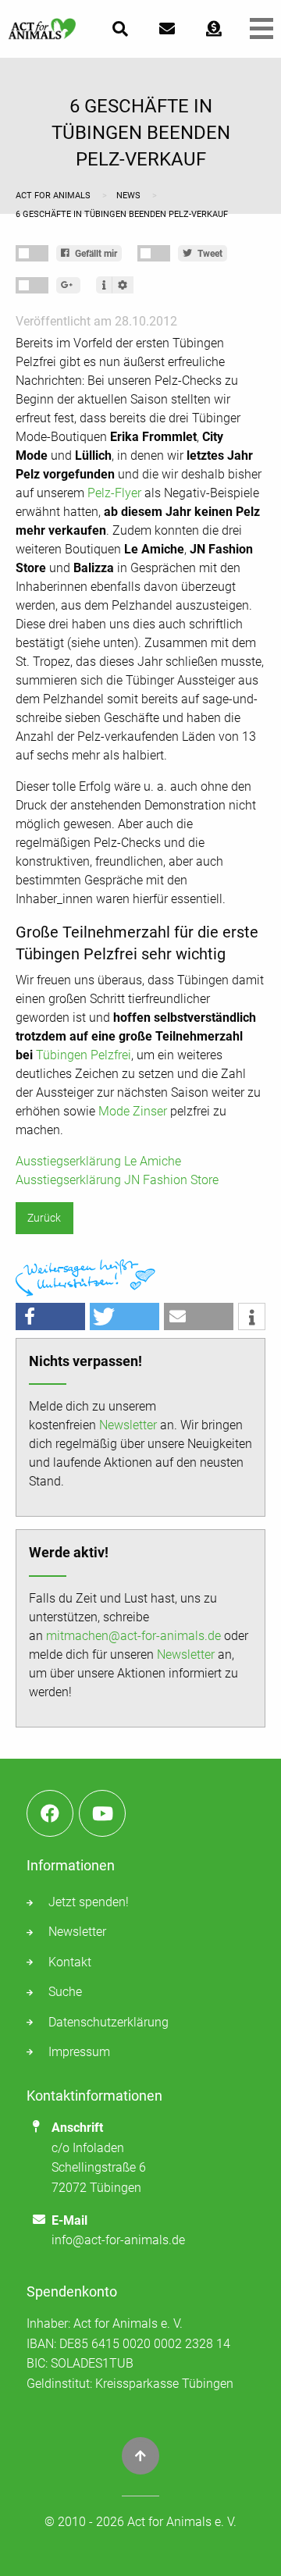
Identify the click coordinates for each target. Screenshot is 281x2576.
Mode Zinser (133, 1111)
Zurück (44, 1218)
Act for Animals (54, 196)
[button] (50, 1316)
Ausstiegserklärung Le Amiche (98, 1161)
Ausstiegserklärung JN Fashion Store (117, 1180)
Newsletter (128, 1425)
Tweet (209, 254)
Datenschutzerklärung (108, 2022)
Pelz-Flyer (114, 493)
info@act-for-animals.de (118, 2240)
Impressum (79, 2052)
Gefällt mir (95, 254)
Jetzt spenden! (89, 1902)
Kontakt (70, 1962)
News (130, 196)
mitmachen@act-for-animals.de (133, 1636)
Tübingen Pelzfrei (84, 1055)
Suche (65, 1992)
